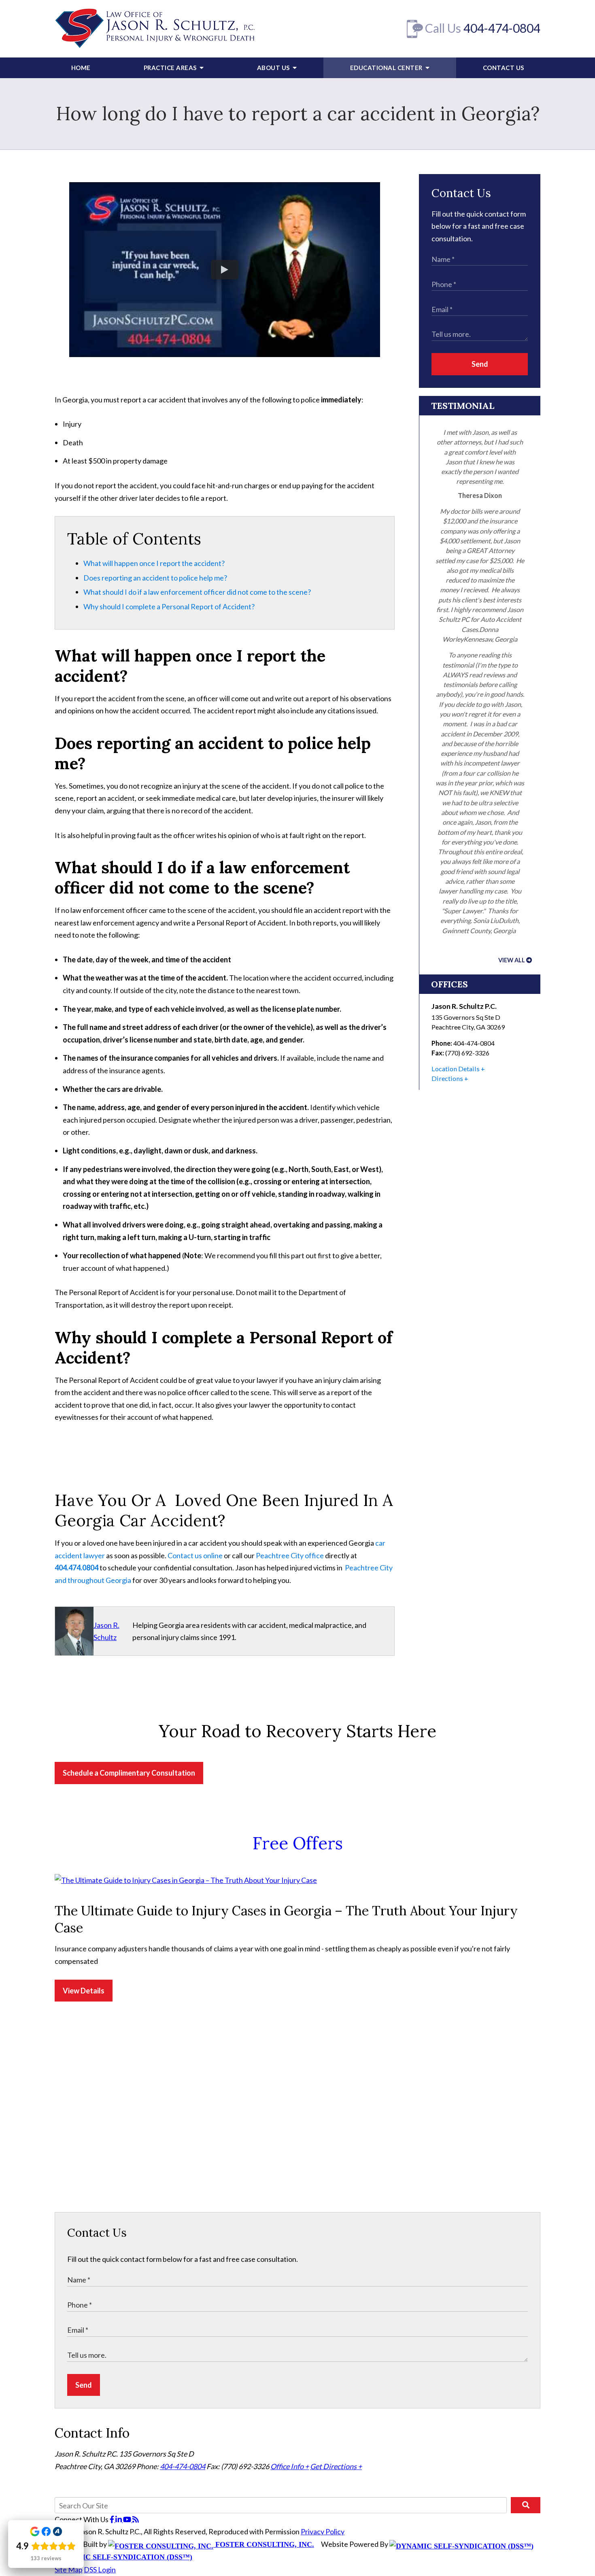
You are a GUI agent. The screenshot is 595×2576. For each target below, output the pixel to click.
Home (81, 68)
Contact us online (195, 1555)
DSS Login (100, 2570)
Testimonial (463, 406)
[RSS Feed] (136, 2519)
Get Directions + (336, 2466)
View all (512, 960)
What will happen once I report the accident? (154, 563)
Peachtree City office (290, 1555)
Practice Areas (171, 68)
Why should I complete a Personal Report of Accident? (169, 606)
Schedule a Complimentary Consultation (129, 1773)
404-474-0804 (502, 28)
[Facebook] (113, 2519)
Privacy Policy (323, 2531)
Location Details (456, 1069)
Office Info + (290, 2466)
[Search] (526, 2505)
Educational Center (387, 68)
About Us (274, 68)
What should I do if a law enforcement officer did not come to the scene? (197, 592)
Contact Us (504, 68)
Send (480, 364)
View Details (84, 1991)
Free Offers (298, 1843)
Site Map (69, 2570)
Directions (447, 1078)
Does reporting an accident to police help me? (155, 578)
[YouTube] (128, 2519)
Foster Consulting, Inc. (264, 2544)
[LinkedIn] (119, 2519)
